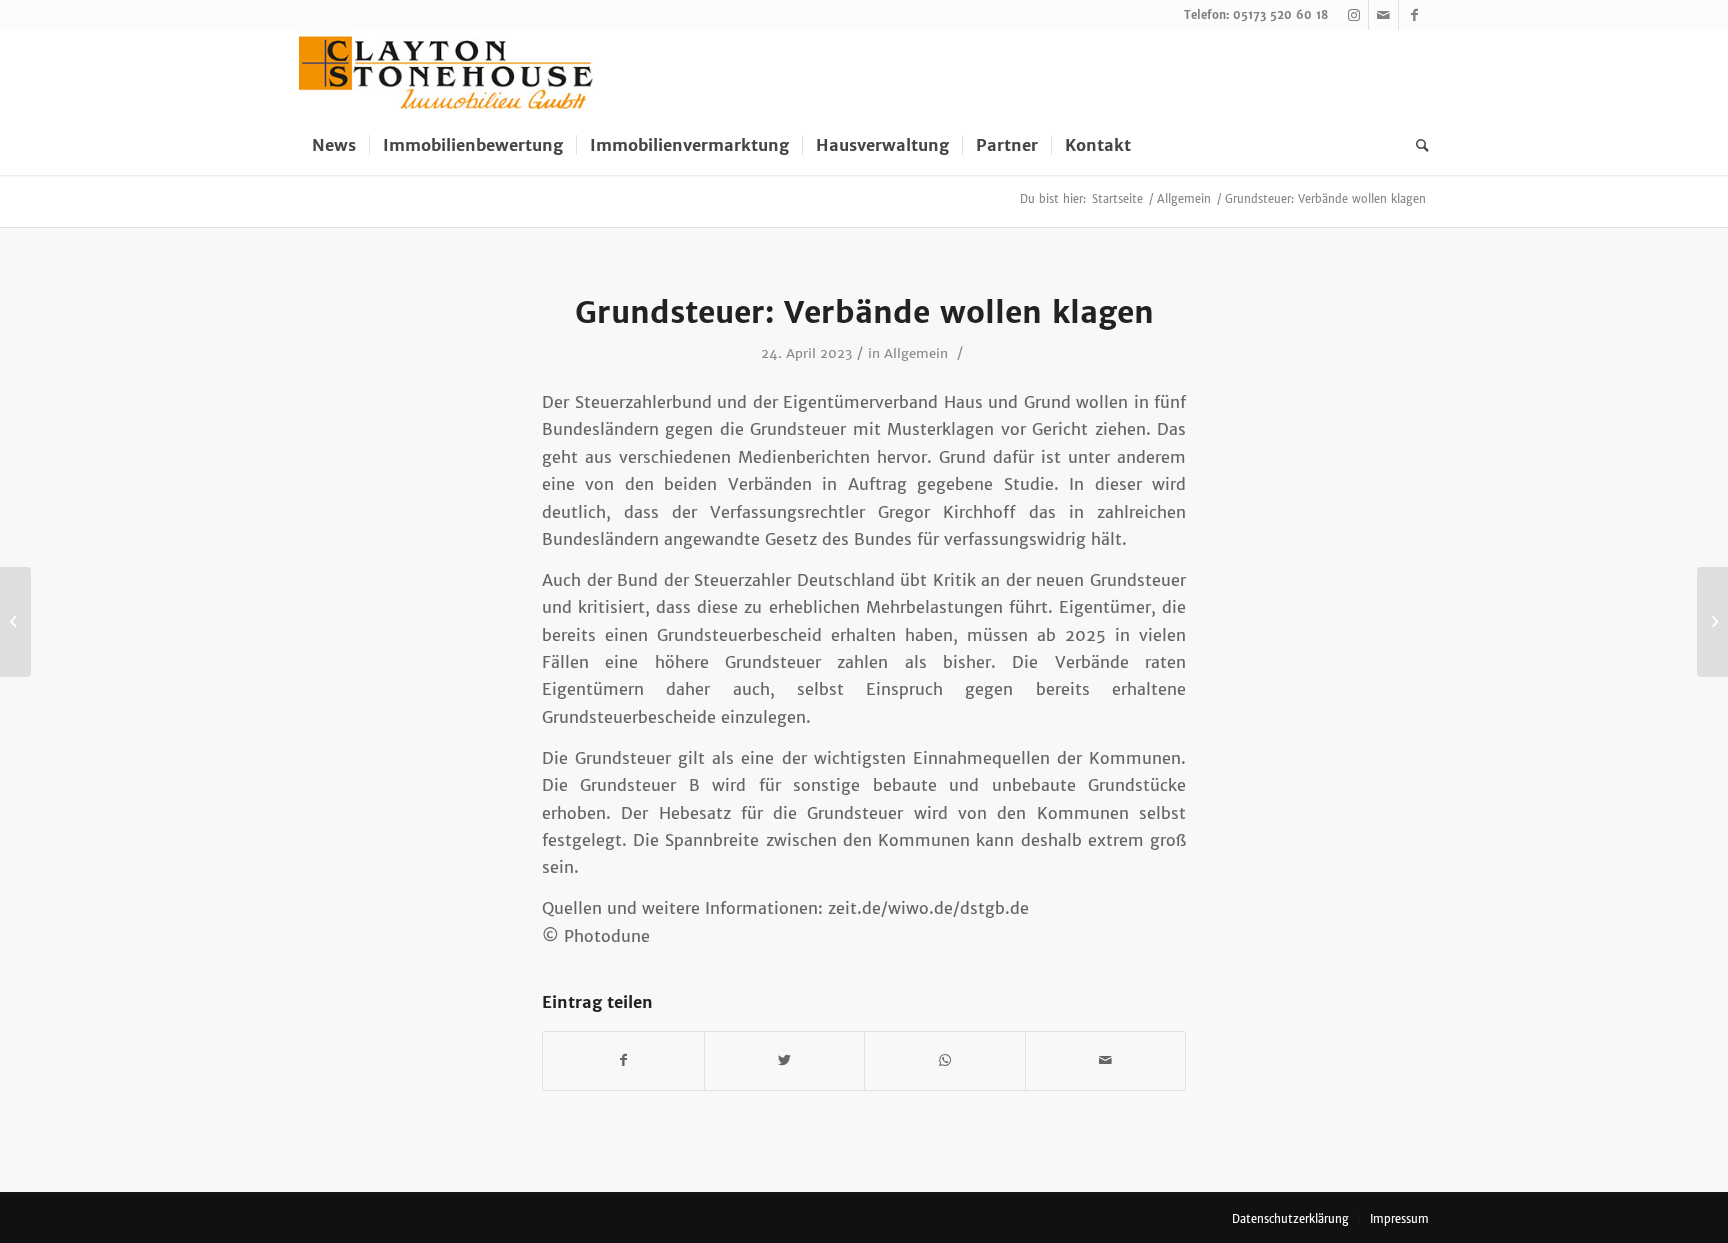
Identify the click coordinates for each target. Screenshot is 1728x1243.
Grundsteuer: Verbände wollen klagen (864, 312)
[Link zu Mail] (1383, 15)
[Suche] (1416, 145)
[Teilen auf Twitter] (785, 1060)
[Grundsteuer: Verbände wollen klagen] (15, 622)
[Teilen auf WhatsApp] (945, 1060)
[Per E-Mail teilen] (1106, 1060)
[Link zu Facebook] (1414, 15)
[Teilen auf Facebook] (623, 1060)
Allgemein (916, 353)
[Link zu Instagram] (1353, 15)
